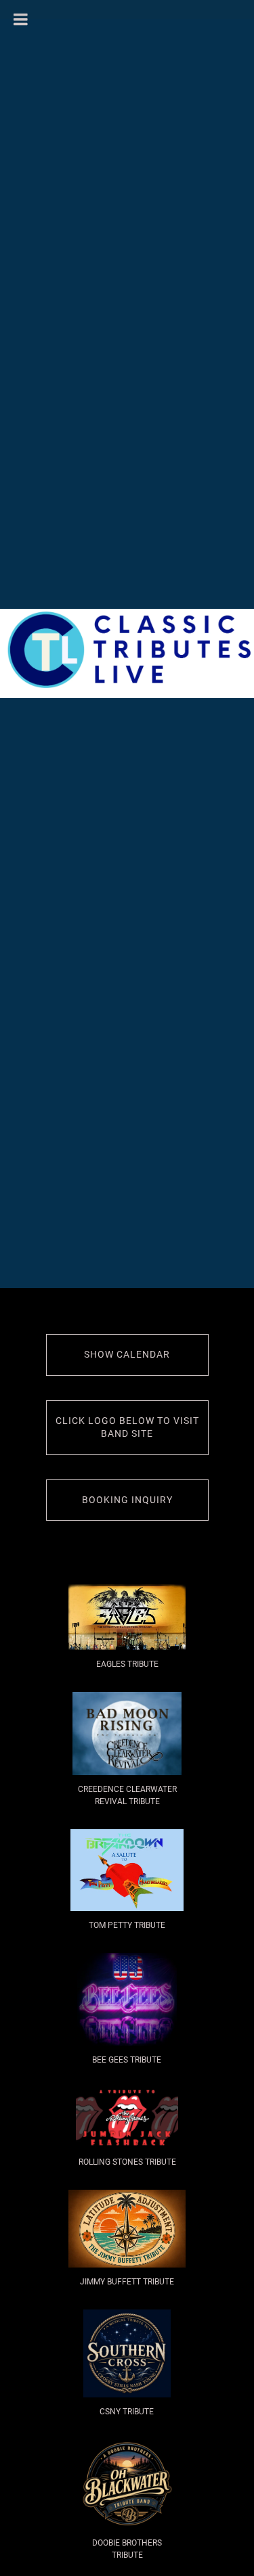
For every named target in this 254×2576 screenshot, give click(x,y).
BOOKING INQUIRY (127, 1500)
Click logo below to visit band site (127, 1427)
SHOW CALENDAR (127, 1354)
